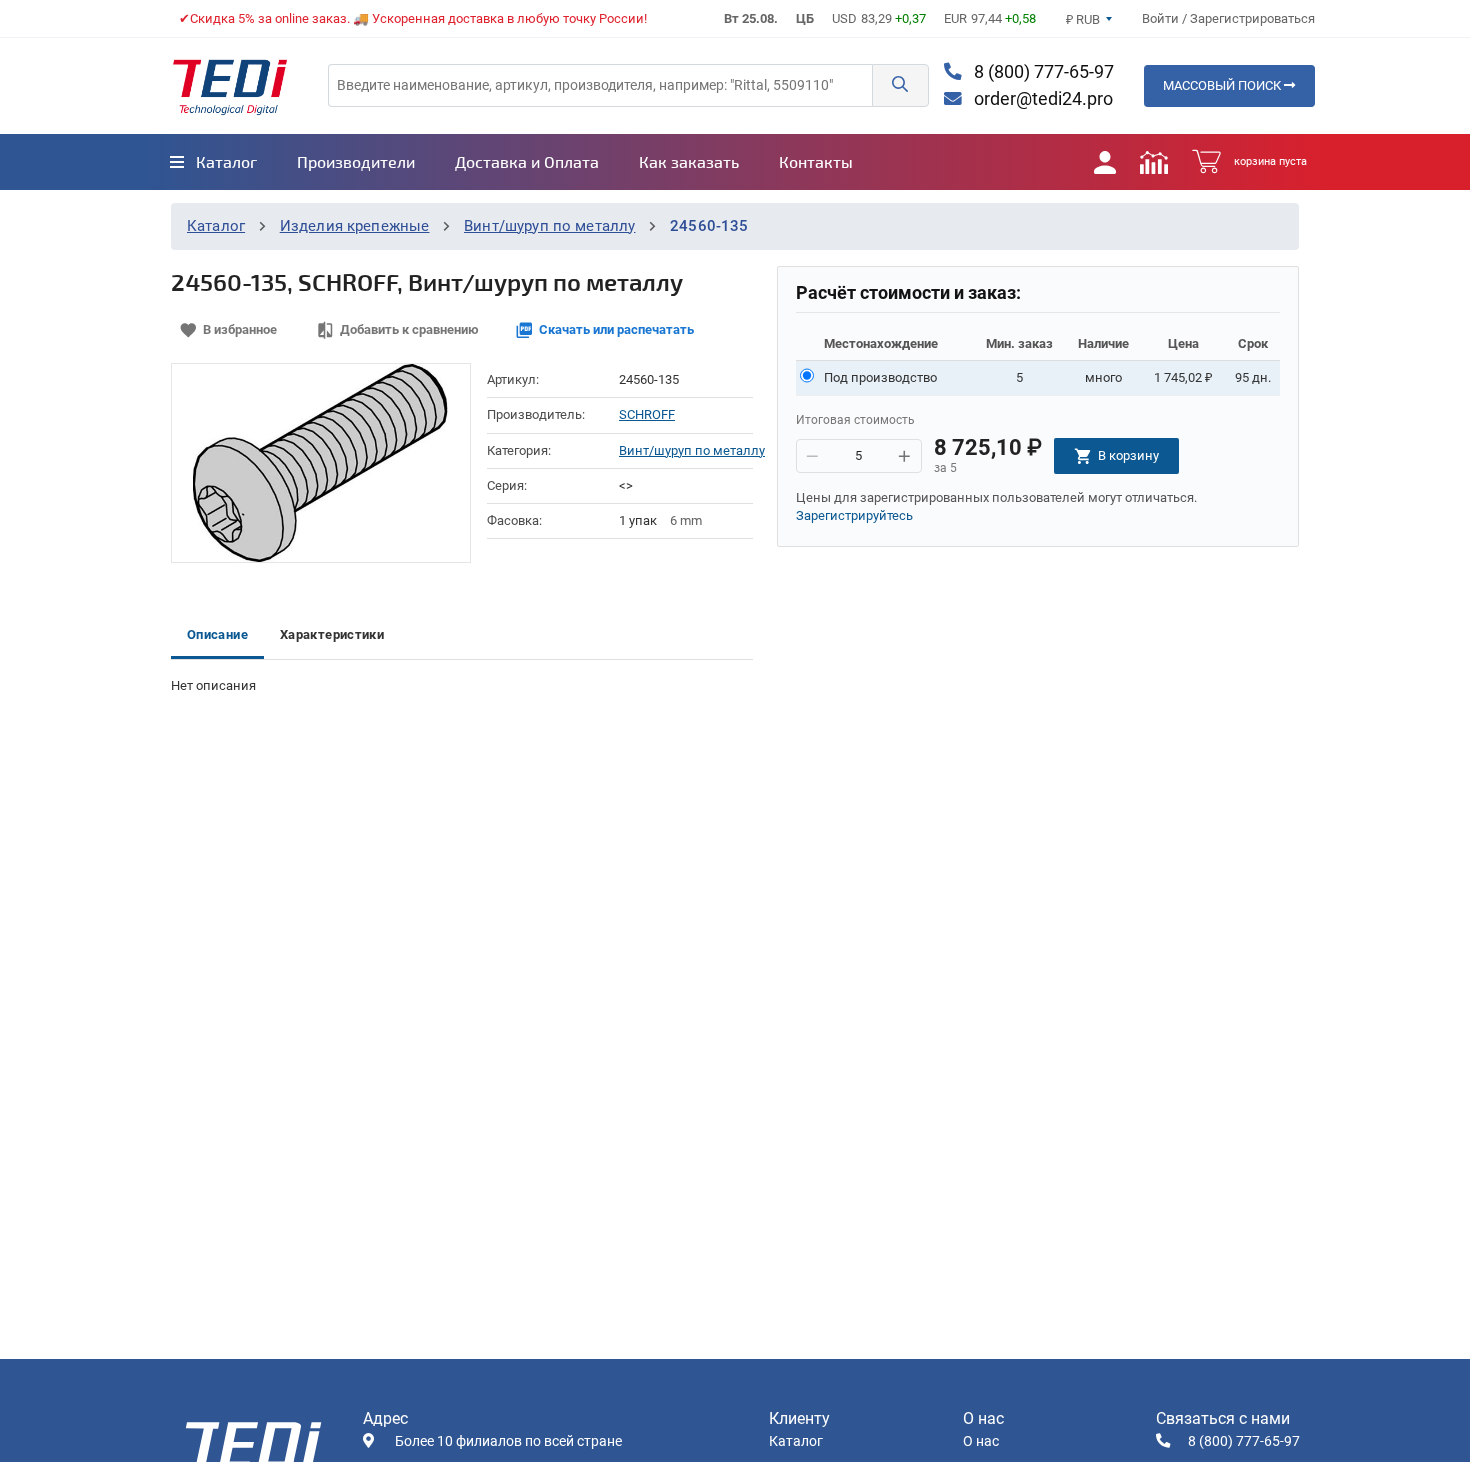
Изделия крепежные (355, 226)
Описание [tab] (217, 634)
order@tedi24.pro (1041, 99)
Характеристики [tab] (332, 634)
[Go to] (230, 86)
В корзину (1128, 455)
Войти (1162, 18)
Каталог (216, 226)
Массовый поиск (1223, 85)
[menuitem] (213, 162)
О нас (981, 1441)
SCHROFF (647, 414)
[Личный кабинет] (1105, 162)
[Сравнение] (1154, 162)
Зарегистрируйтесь (854, 515)
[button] (900, 85)
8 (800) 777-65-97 (1042, 72)
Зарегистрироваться (1252, 18)
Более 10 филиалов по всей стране (508, 1441)
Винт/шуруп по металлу (549, 226)
